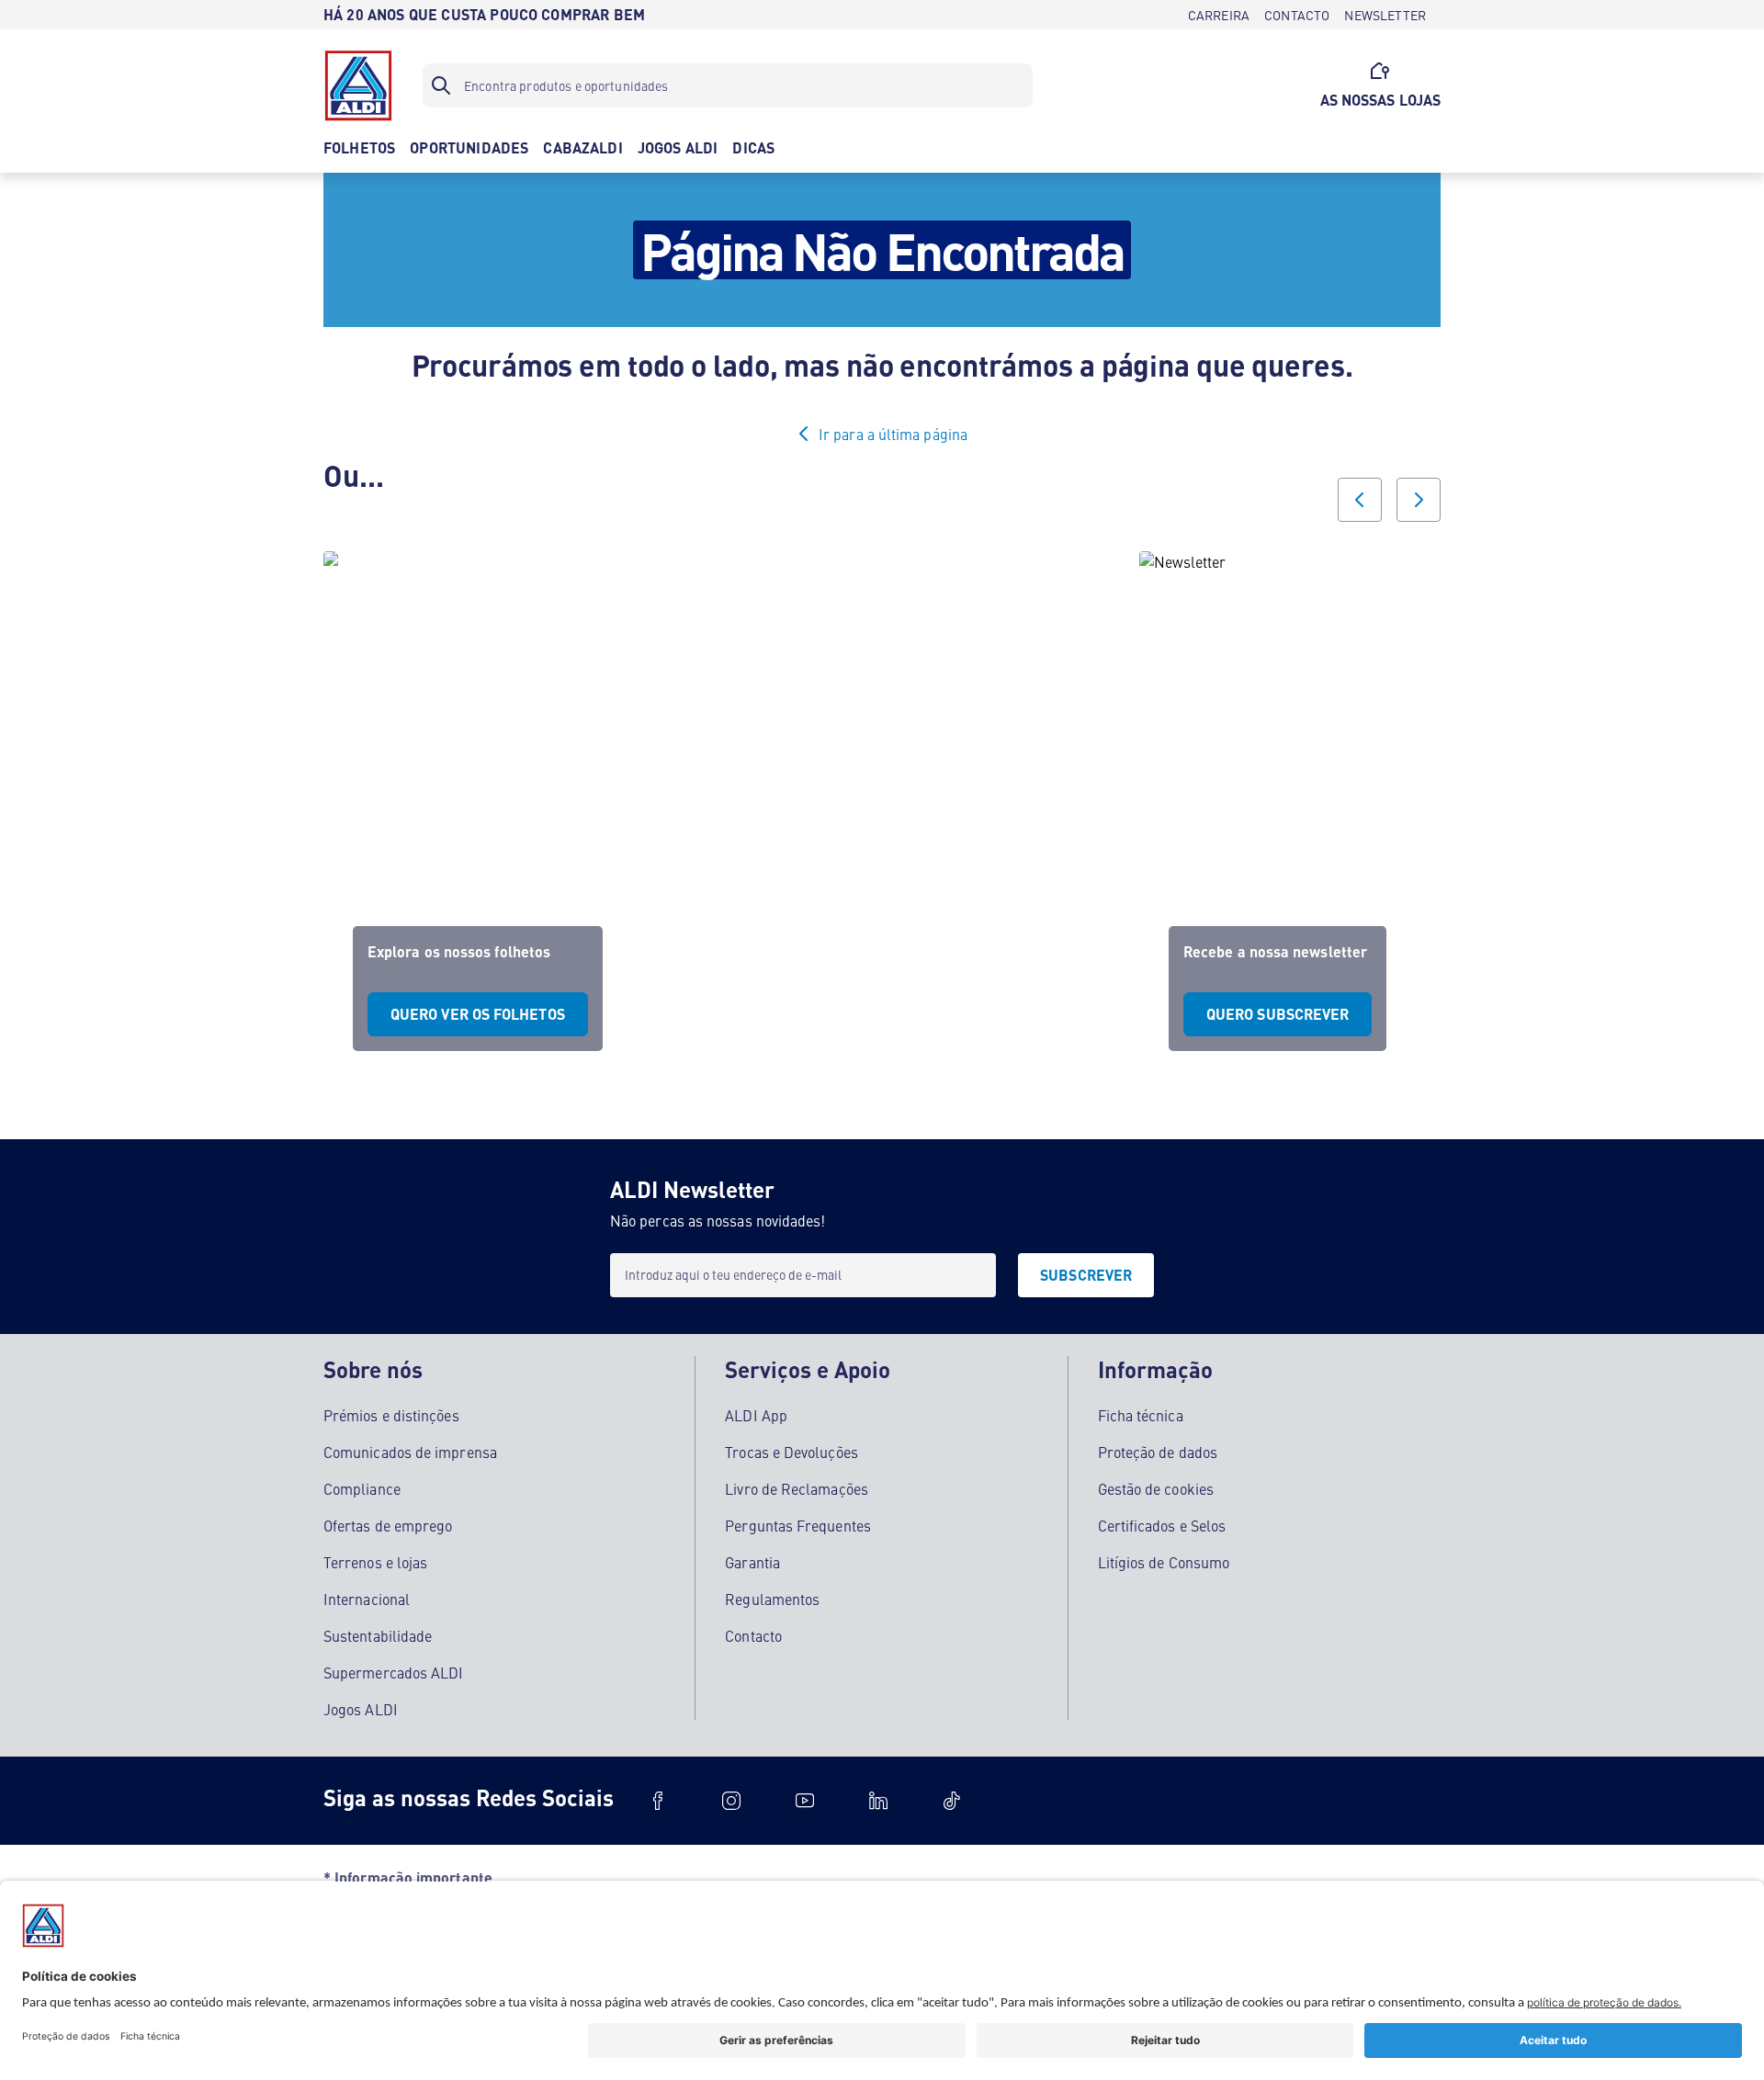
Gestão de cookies (1156, 1488)
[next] (1419, 500)
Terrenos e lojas (375, 1562)
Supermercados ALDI (393, 1672)
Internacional (367, 1599)
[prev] (1360, 500)
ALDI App (756, 1415)
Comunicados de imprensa (410, 1452)
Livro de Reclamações (797, 1488)
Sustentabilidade (378, 1635)
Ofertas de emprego (388, 1525)
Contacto (753, 1635)
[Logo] (358, 85)
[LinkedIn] (878, 1801)
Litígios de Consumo (1164, 1562)
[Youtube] (805, 1801)
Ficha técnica (1141, 1415)
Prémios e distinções (391, 1415)
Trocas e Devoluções (792, 1452)
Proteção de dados (1158, 1452)
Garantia (752, 1562)
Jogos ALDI (361, 1709)
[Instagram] (731, 1801)
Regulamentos (772, 1599)
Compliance (362, 1488)
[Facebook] (658, 1801)
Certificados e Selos (1162, 1525)
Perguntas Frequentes (798, 1525)
